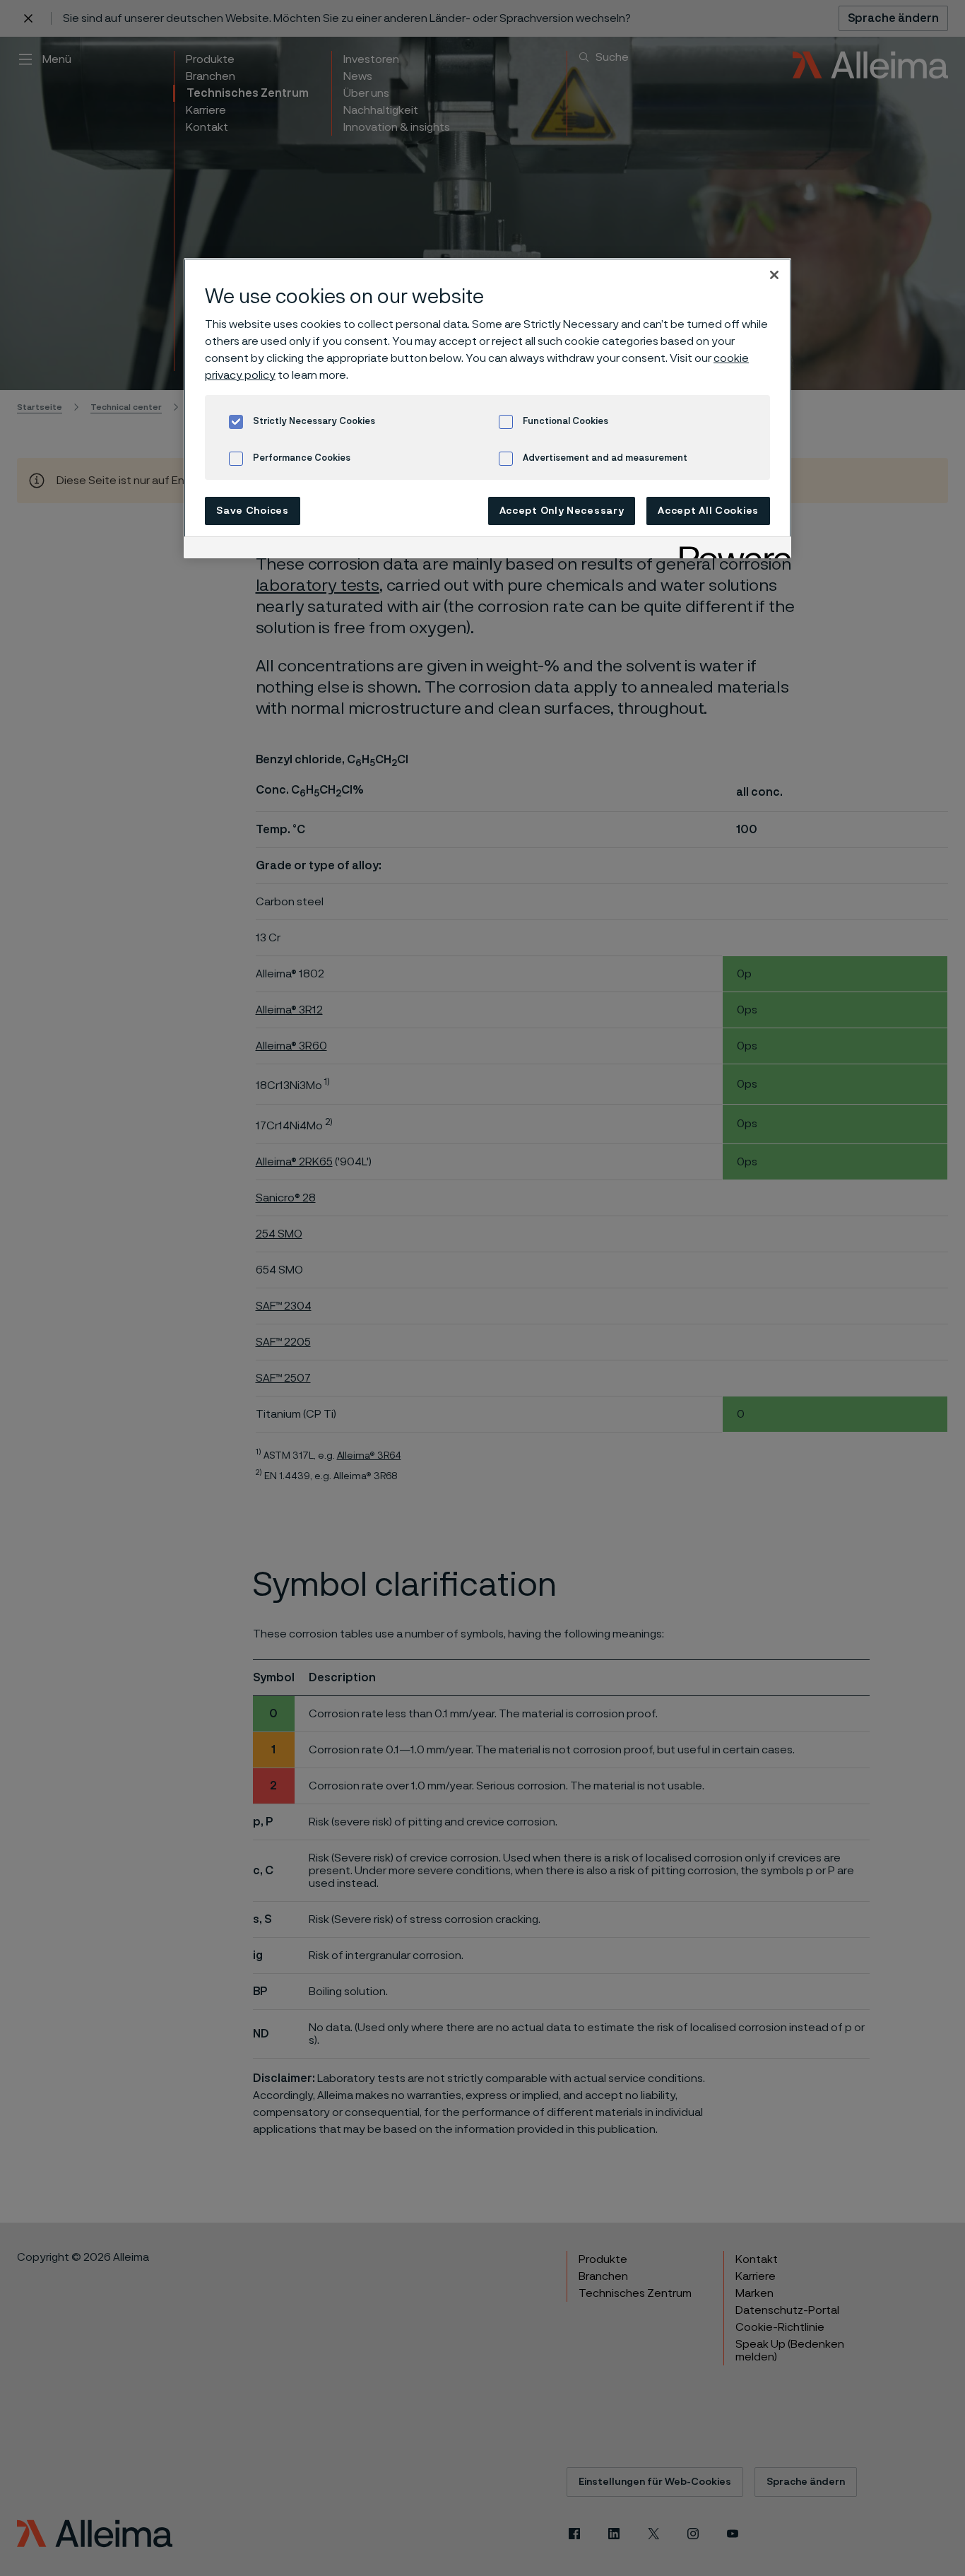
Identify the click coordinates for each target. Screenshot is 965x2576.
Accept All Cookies (708, 511)
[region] (487, 408)
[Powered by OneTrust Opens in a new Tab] (730, 549)
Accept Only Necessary (562, 511)
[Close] (774, 275)
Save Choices (252, 511)
